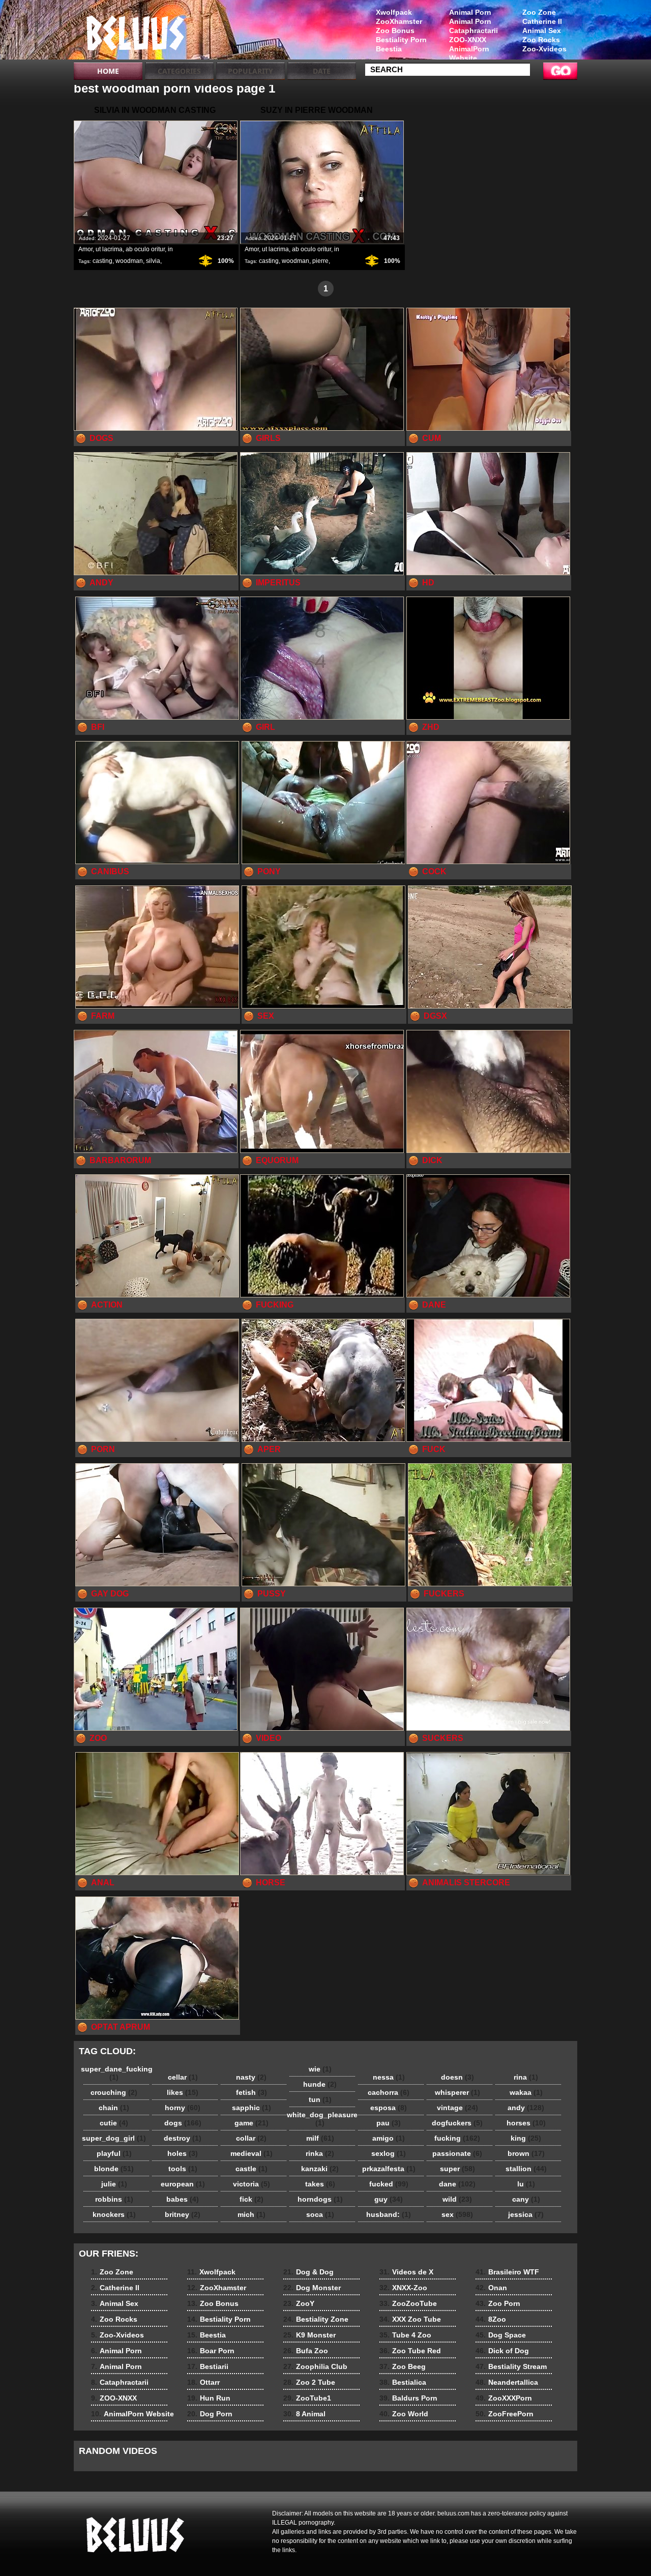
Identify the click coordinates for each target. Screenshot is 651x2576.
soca (320, 2214)
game (251, 2123)
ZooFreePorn (505, 2414)
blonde (114, 2169)
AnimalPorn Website (469, 53)
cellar (183, 2077)
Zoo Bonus (395, 31)
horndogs (320, 2199)
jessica (526, 2214)
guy (389, 2199)
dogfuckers (457, 2123)
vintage (457, 2108)
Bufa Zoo (306, 2351)
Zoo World (404, 2414)
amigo (389, 2138)
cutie (114, 2123)
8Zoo (491, 2319)
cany (526, 2199)
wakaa (526, 2092)
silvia (153, 261)
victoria (251, 2184)
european (183, 2184)
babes (183, 2199)
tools (183, 2169)
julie (114, 2184)
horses (526, 2123)
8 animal (138, 32)
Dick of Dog (502, 2351)
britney (183, 2214)
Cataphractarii (474, 31)
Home (108, 71)
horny (183, 2108)
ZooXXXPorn (504, 2398)
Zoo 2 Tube (309, 2382)
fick (251, 2199)
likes (183, 2092)
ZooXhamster (399, 21)
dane (457, 2184)
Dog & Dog (308, 2272)
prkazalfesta (389, 2169)
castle (251, 2169)
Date (322, 71)
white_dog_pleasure (322, 2119)
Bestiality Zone (316, 2319)
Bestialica (403, 2382)
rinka (320, 2153)
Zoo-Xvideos (544, 49)
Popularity (250, 71)
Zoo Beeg (403, 2366)
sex (457, 2214)
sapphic (251, 2108)
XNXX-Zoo (403, 2288)
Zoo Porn (498, 2303)
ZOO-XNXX (468, 40)
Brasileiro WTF (507, 2272)
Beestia (389, 49)
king (526, 2138)
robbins (114, 2199)
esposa (389, 2108)
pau (389, 2123)
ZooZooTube (408, 2303)
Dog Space (501, 2335)
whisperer (457, 2092)
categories (179, 71)
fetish (251, 2092)
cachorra (389, 2092)
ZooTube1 (307, 2398)
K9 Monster (309, 2335)
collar (251, 2138)
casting (102, 261)
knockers (114, 2214)
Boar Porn (211, 2351)
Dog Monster (312, 2288)
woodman (129, 261)
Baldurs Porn (408, 2398)
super (457, 2169)
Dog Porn (210, 2414)
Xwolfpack (394, 12)
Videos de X (406, 2272)
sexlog (389, 2153)
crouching (114, 2092)
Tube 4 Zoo (405, 2335)
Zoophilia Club (315, 2366)
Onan (491, 2288)
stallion (526, 2169)
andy (526, 2108)
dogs (183, 2123)
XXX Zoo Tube (410, 2319)
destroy (183, 2138)
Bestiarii (208, 2366)
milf (320, 2138)
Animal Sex (542, 31)
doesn (457, 2077)
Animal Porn (470, 12)
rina (526, 2077)
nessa (389, 2077)
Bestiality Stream (511, 2366)
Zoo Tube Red (410, 2351)
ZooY (299, 2303)
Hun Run (209, 2398)
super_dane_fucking (116, 2073)
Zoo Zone (539, 12)
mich (251, 2214)
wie (320, 2069)
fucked (389, 2184)
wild (457, 2199)
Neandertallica (507, 2382)
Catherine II (542, 21)
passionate (457, 2153)
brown (526, 2153)
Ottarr (203, 2382)
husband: (389, 2214)
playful (114, 2153)
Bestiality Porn (401, 40)
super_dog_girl (114, 2138)
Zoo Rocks (541, 40)
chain (114, 2108)
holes (183, 2153)
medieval (251, 2153)
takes (320, 2184)
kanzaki (320, 2169)
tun (320, 2099)
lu (526, 2184)
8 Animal (304, 2414)
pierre (320, 261)
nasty (251, 2077)
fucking (457, 2138)
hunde (320, 2084)
